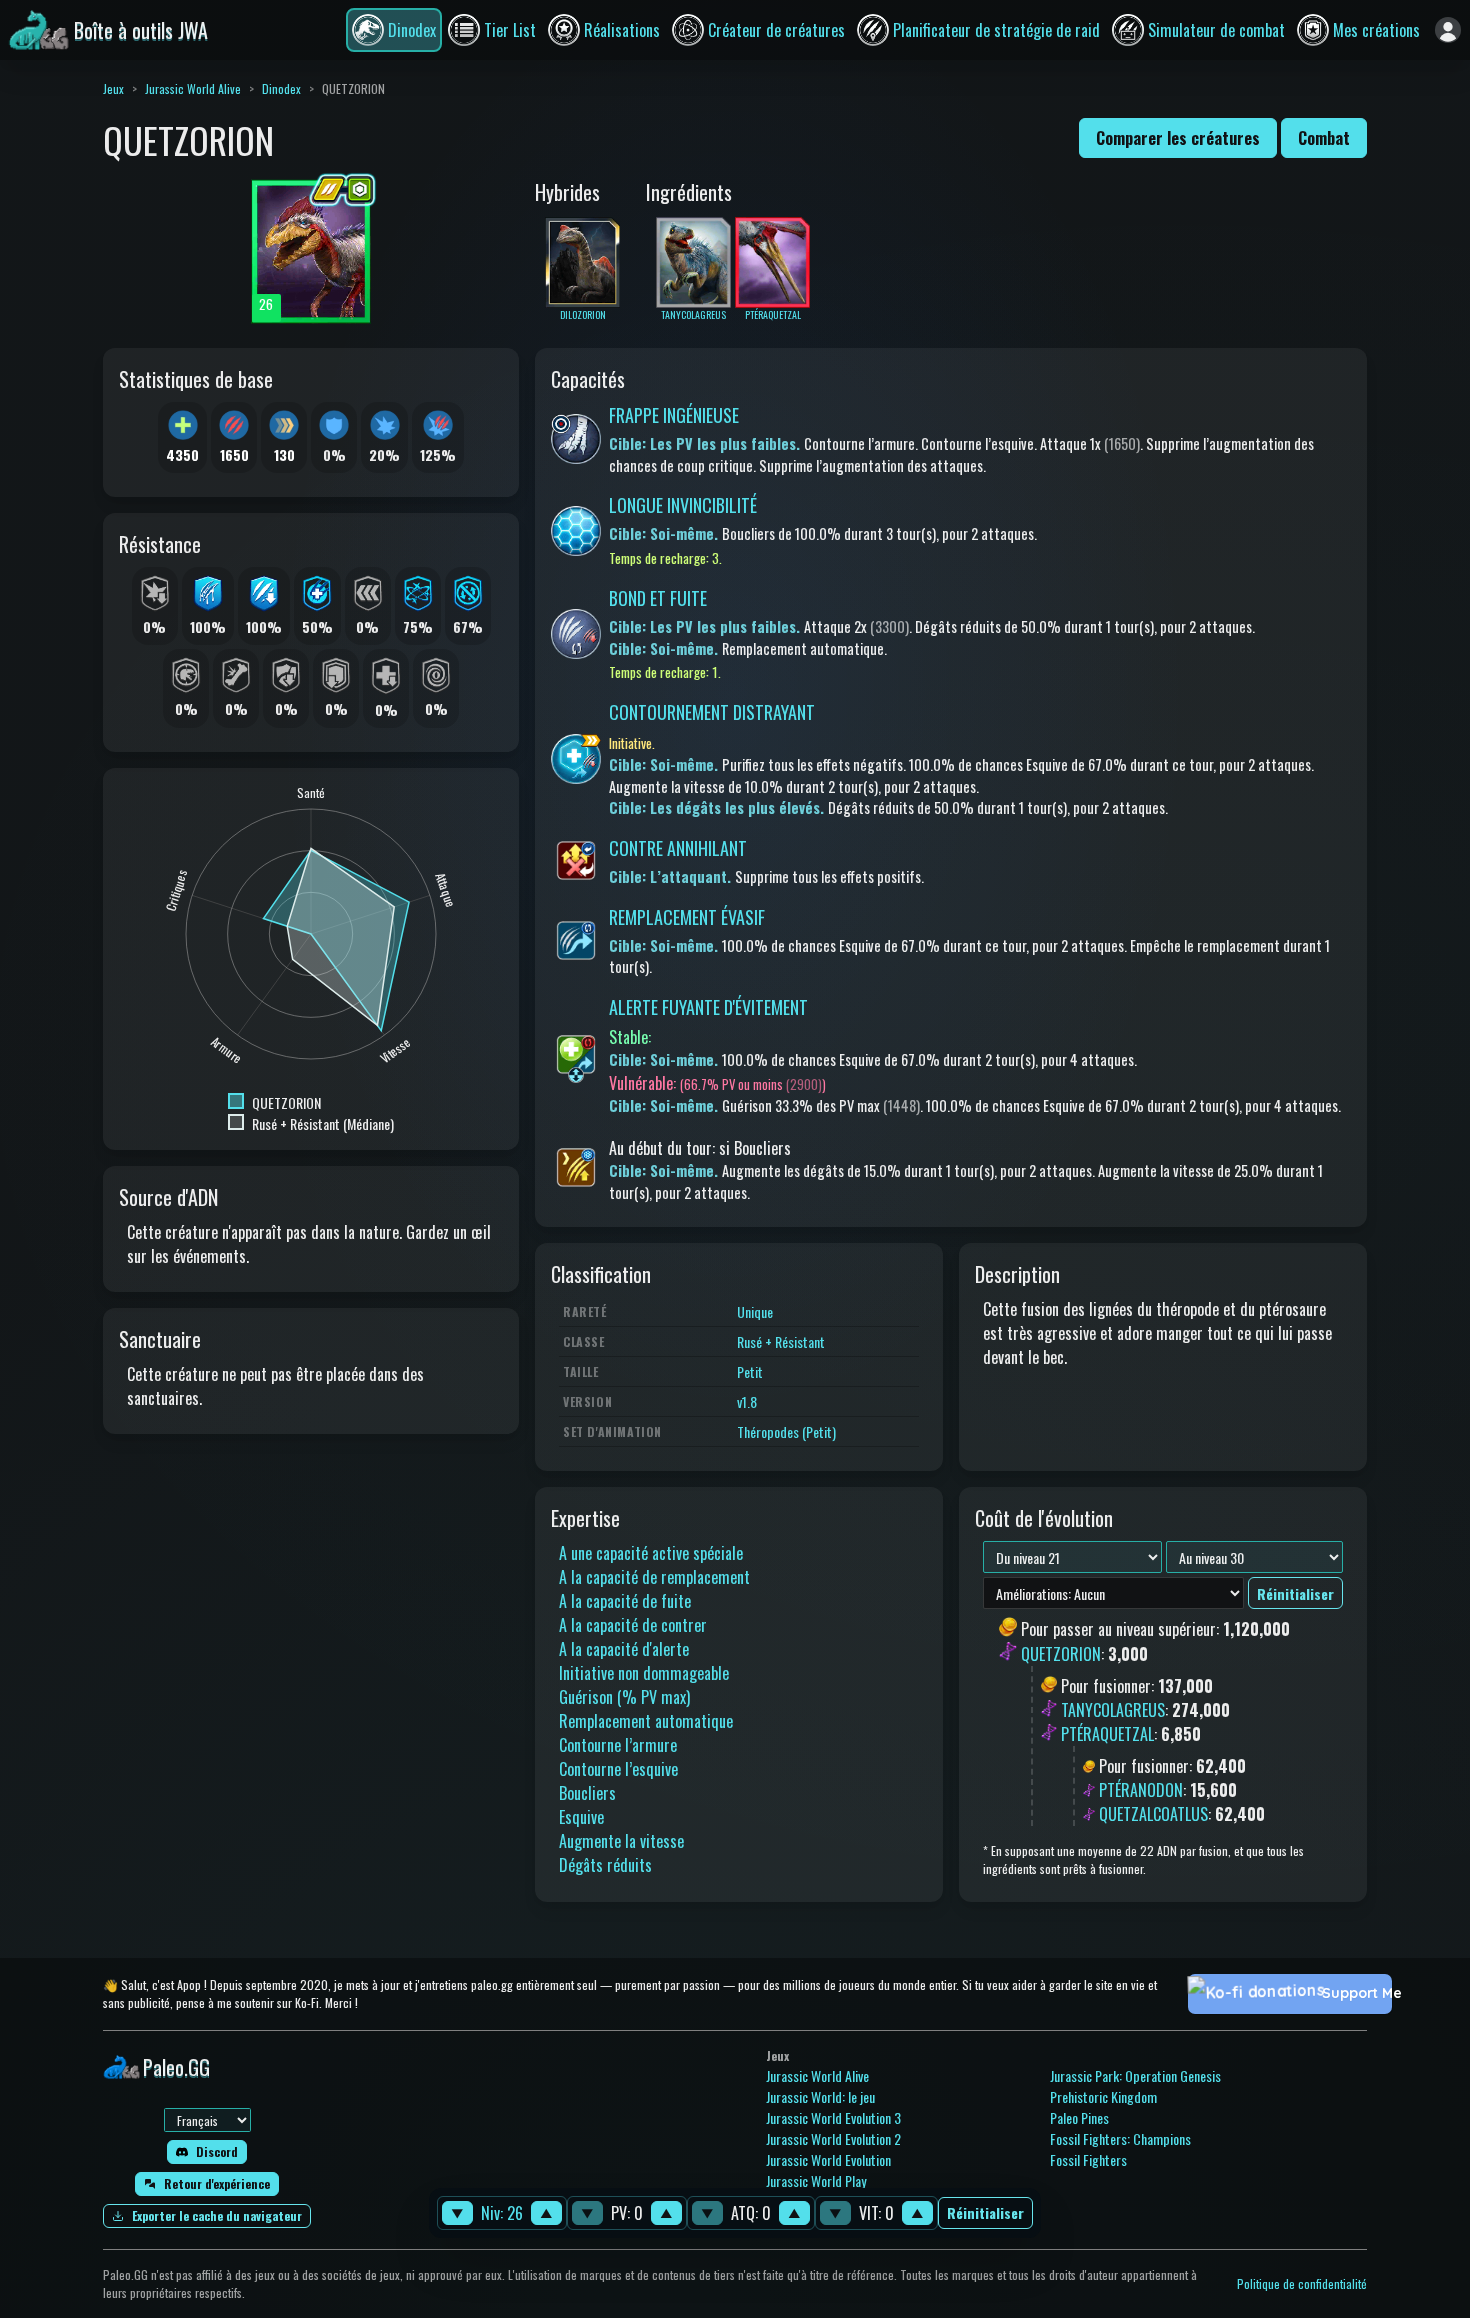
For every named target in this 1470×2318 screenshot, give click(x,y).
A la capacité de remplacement (654, 1577)
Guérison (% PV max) (624, 1697)
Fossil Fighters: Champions (1120, 2138)
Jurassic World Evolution (828, 2159)
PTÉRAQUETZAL (1107, 1734)
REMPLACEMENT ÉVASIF (687, 917)
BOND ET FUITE (658, 598)
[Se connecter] (1448, 30)
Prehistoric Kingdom (1103, 2096)
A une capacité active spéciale (651, 1553)
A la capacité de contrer (633, 1625)
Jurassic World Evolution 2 (833, 2138)
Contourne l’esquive (618, 1769)
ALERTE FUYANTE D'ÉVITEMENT (708, 1007)
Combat (1324, 138)
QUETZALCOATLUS (1153, 1814)
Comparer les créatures (1178, 138)
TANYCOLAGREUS (1113, 1710)
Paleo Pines (1079, 2117)
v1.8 (747, 1401)
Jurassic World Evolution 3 (833, 2117)
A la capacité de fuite (625, 1601)
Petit (750, 1371)
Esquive (581, 1817)
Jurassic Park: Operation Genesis (1135, 2075)
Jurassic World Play (816, 2180)
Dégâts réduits (605, 1865)
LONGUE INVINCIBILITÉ (683, 505)
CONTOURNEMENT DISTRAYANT (712, 712)
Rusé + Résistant (781, 1341)
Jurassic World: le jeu (820, 2096)
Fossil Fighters (1088, 2159)
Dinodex (281, 88)
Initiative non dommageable (644, 1673)
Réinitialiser (985, 2213)
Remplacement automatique (646, 1721)
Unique (755, 1311)
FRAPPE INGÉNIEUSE (674, 415)
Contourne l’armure (618, 1745)
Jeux (113, 88)
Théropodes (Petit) (786, 1431)
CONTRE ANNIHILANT (678, 848)
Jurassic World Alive (193, 88)
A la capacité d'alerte (624, 1649)
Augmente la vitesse (621, 1841)
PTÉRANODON (1141, 1790)
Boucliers (587, 1793)
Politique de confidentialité (1302, 2283)
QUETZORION (1061, 1654)
